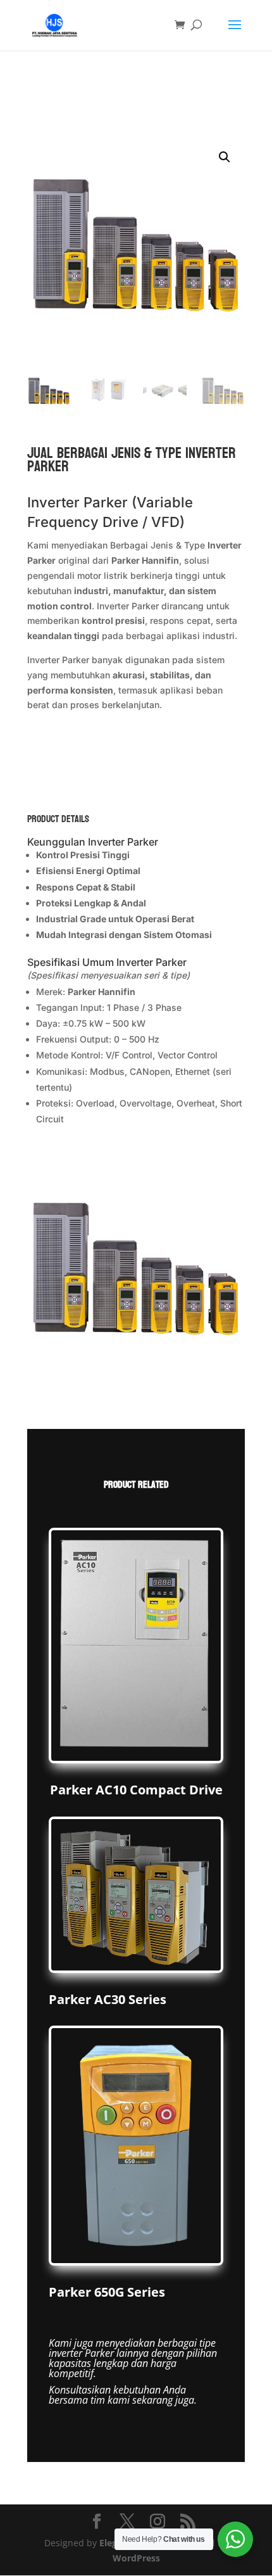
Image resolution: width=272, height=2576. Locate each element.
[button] (225, 157)
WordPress (136, 2558)
